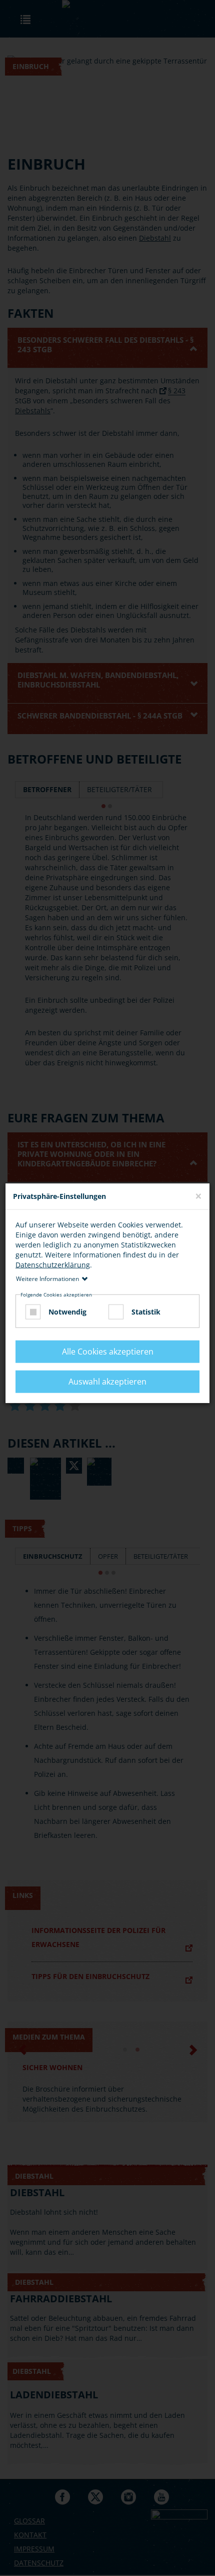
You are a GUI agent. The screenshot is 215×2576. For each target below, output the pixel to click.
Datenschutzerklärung (53, 1264)
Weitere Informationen (47, 1278)
